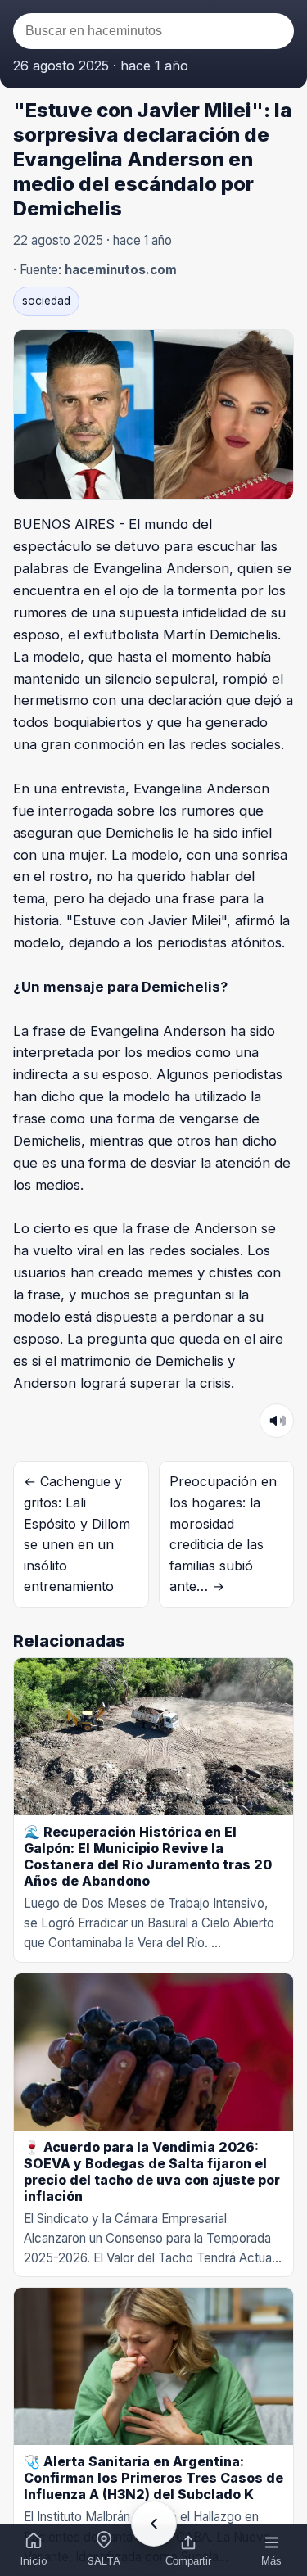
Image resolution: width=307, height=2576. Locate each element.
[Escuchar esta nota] (277, 1421)
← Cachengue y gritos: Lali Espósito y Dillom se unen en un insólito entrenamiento (77, 1534)
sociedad (46, 301)
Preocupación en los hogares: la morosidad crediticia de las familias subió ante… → (223, 1534)
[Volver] (154, 2524)
